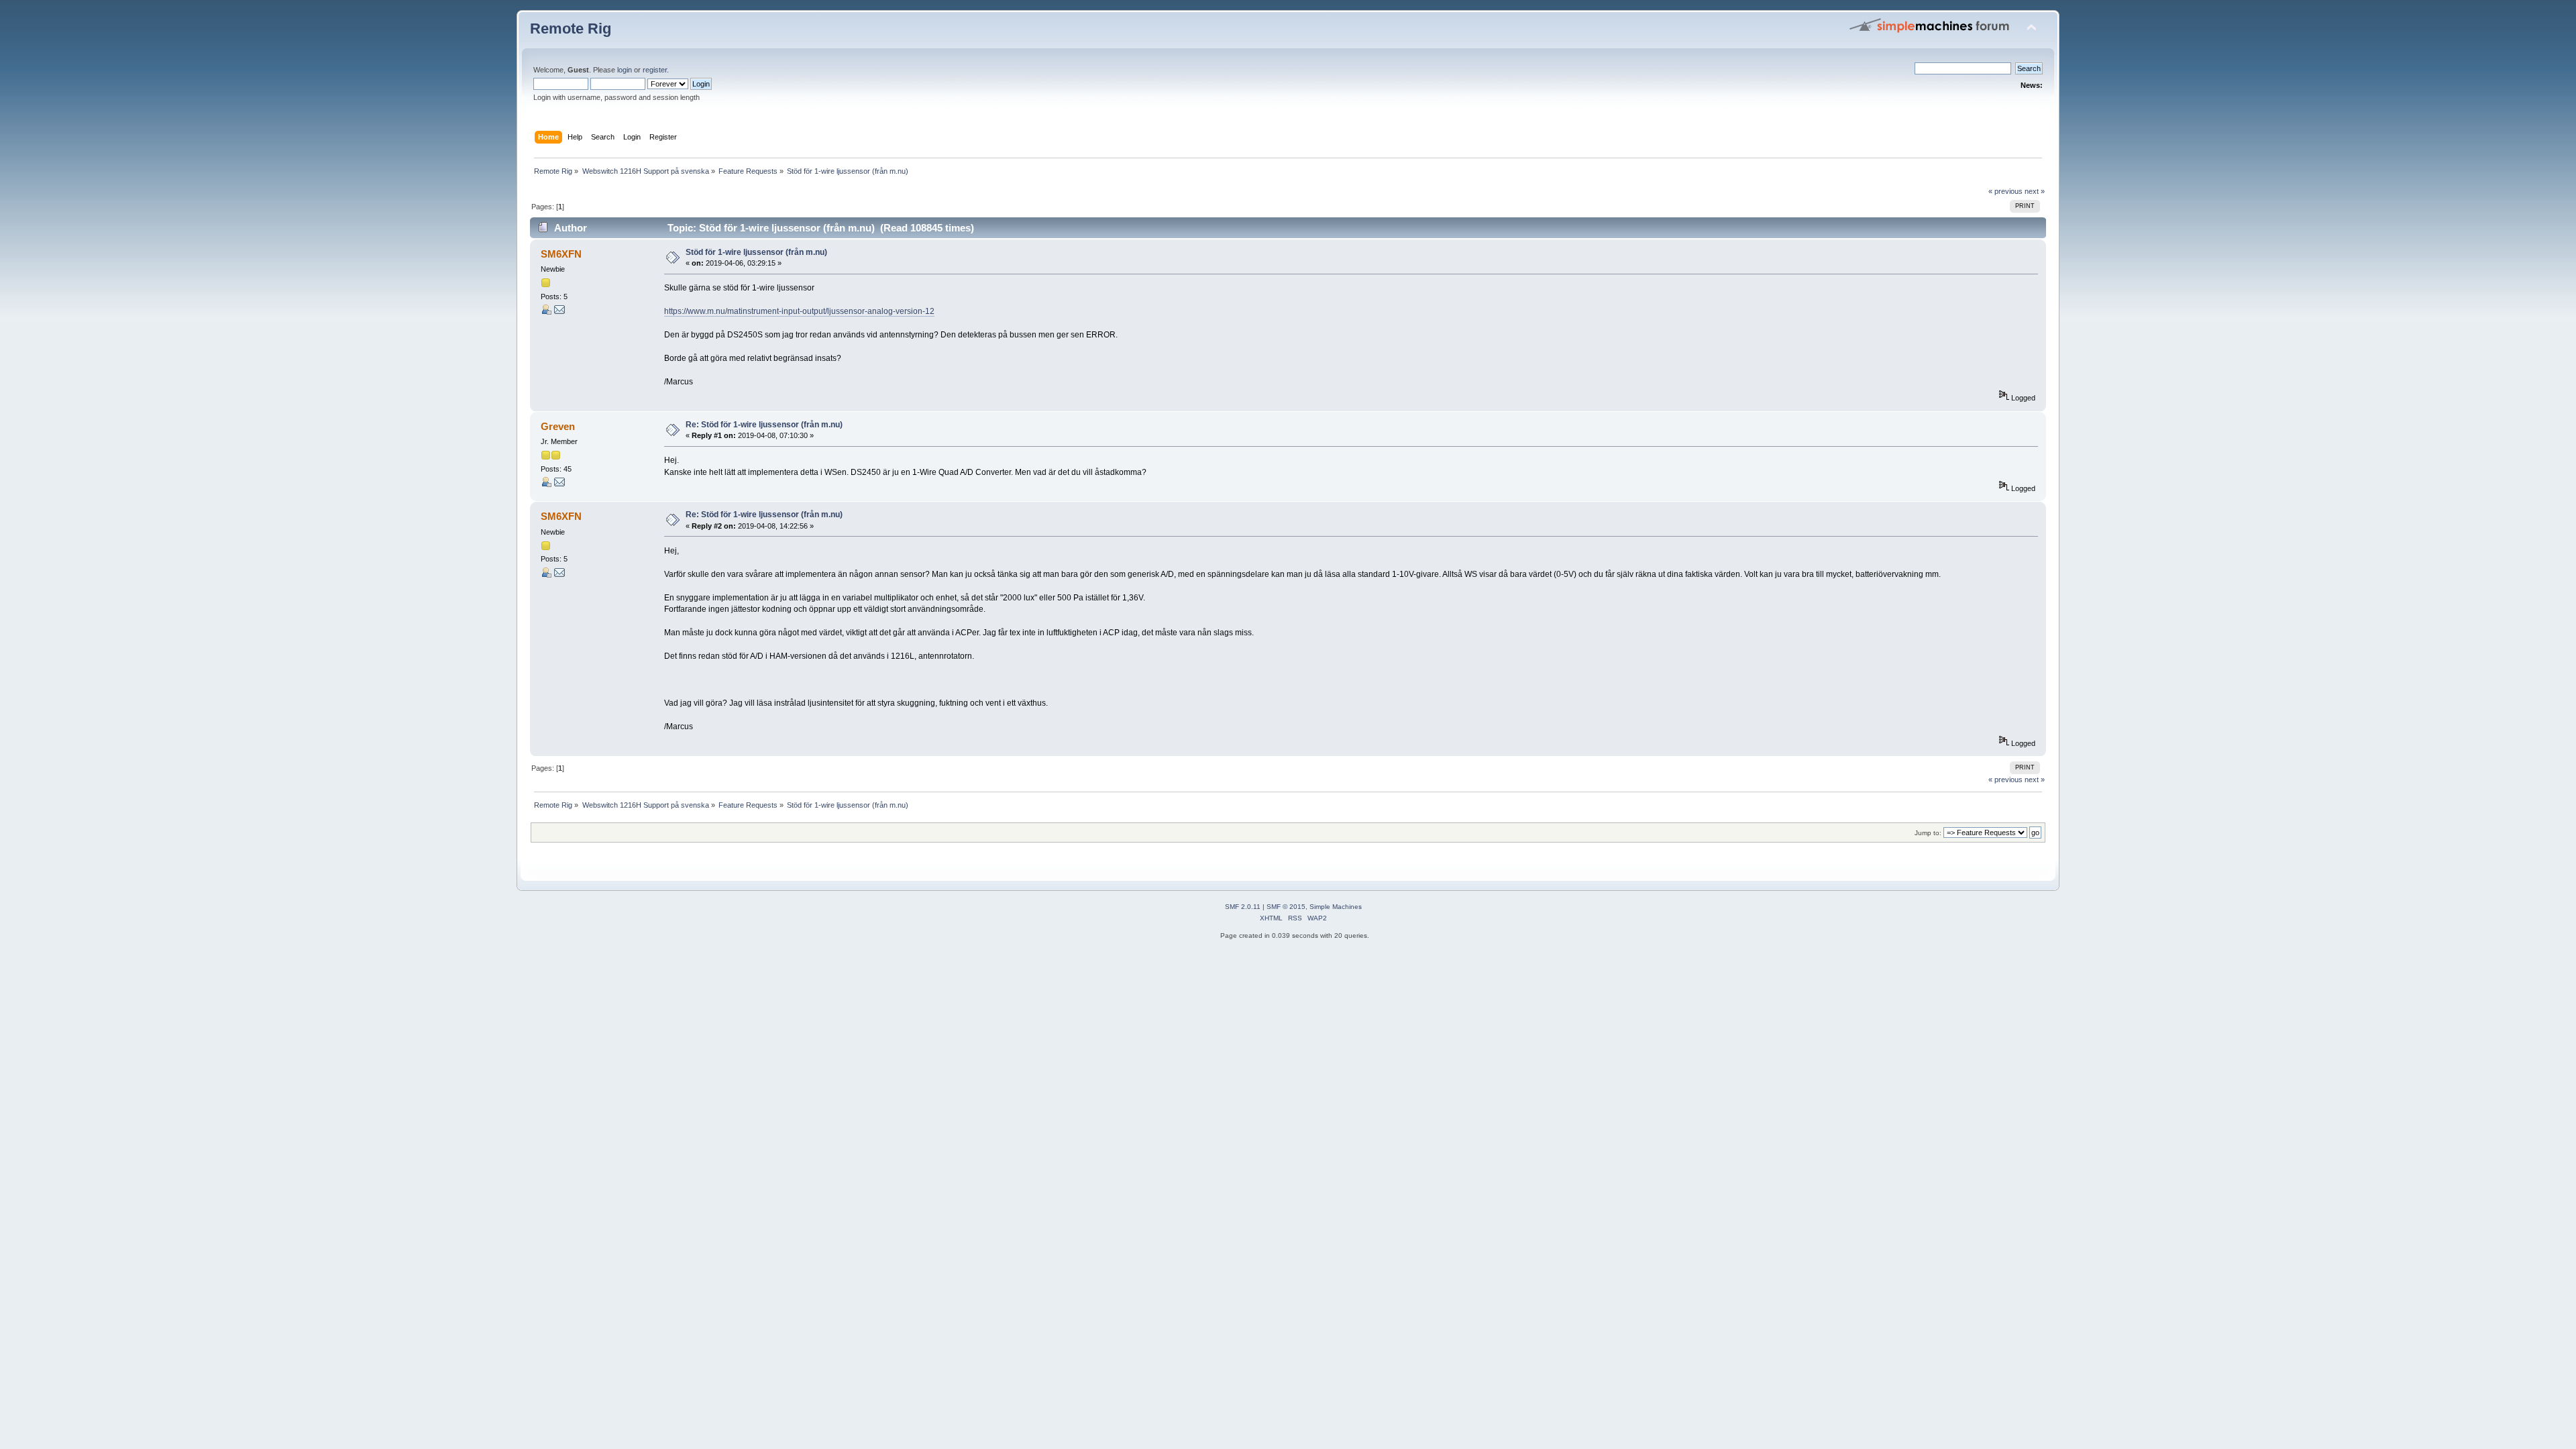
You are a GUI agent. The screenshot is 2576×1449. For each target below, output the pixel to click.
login (625, 70)
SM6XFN (561, 254)
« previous (2005, 191)
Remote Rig (571, 29)
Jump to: (1928, 833)
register (655, 70)
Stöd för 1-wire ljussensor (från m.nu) (756, 252)
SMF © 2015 (1286, 907)
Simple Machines (1336, 907)
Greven (558, 426)
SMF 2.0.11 (1243, 907)
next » (2035, 191)
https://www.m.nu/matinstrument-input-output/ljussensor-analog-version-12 (799, 311)
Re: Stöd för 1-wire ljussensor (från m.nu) (764, 425)
